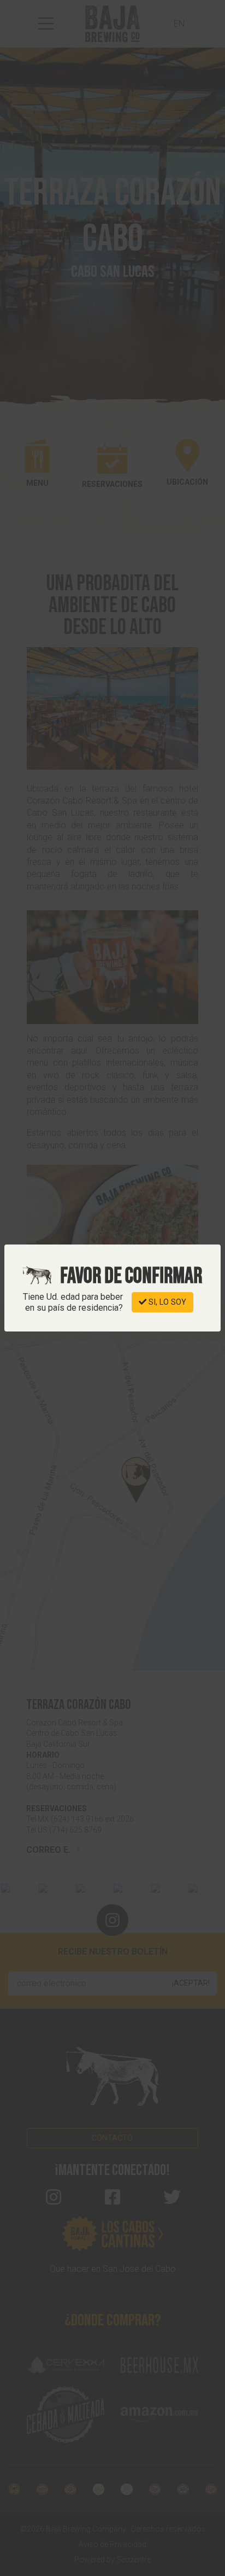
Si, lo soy (166, 1302)
